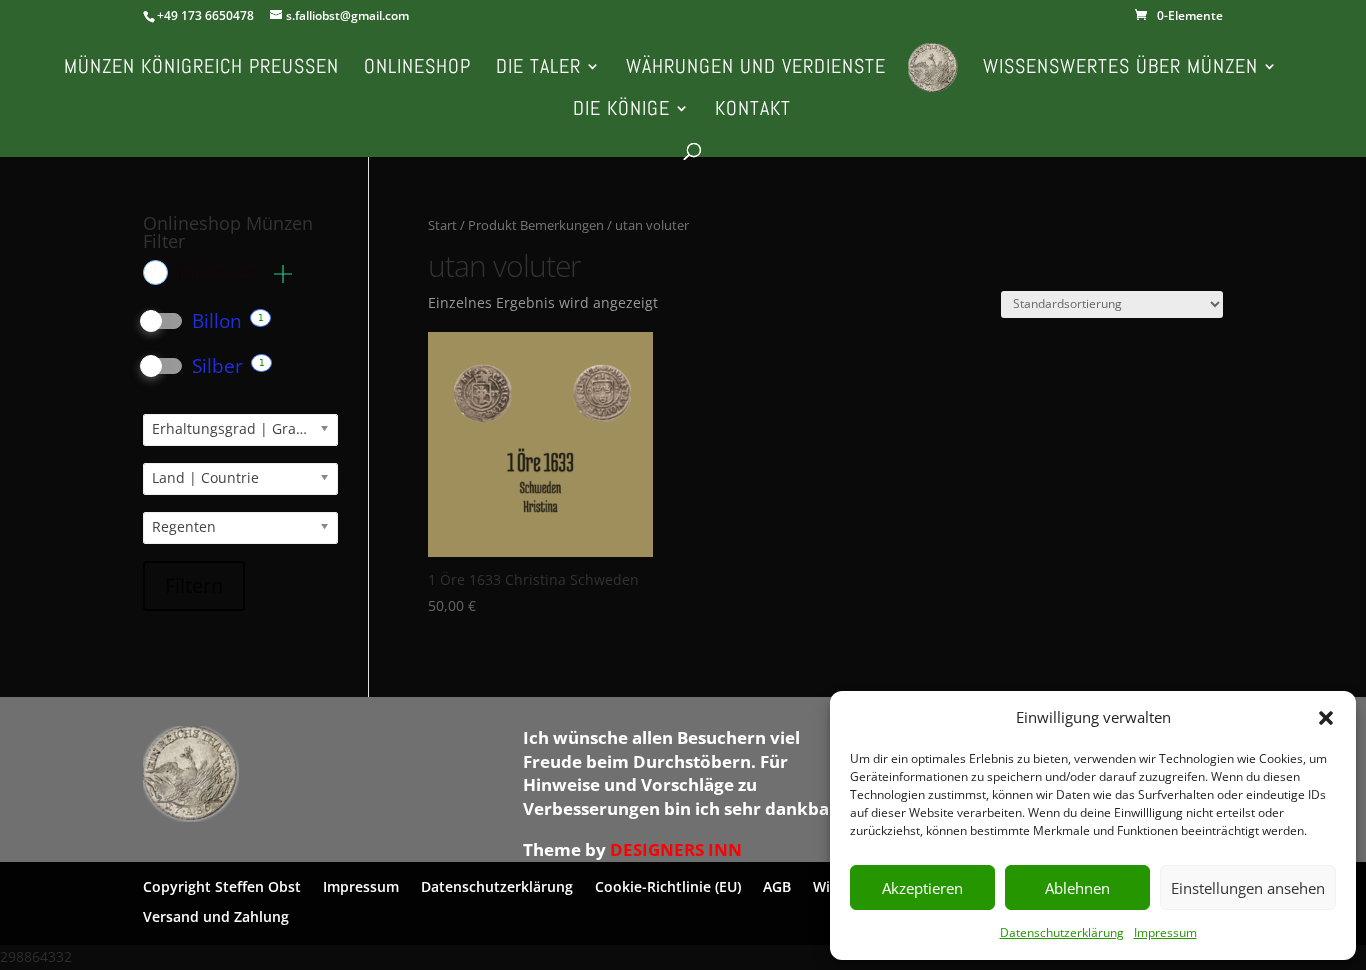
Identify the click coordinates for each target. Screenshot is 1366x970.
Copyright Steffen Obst (222, 885)
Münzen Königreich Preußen (201, 69)
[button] (1326, 718)
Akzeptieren (922, 888)
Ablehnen (1077, 888)
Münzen (222, 272)
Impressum (1165, 932)
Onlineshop (417, 69)
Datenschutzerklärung (1062, 932)
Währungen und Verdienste (756, 69)
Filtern (194, 585)
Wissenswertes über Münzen (1120, 69)
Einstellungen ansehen (1248, 888)
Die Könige (621, 111)
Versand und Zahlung (216, 915)
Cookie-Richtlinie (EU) (668, 885)
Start (442, 225)
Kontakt (753, 111)
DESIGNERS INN (676, 849)
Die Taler (538, 69)
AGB (777, 885)
